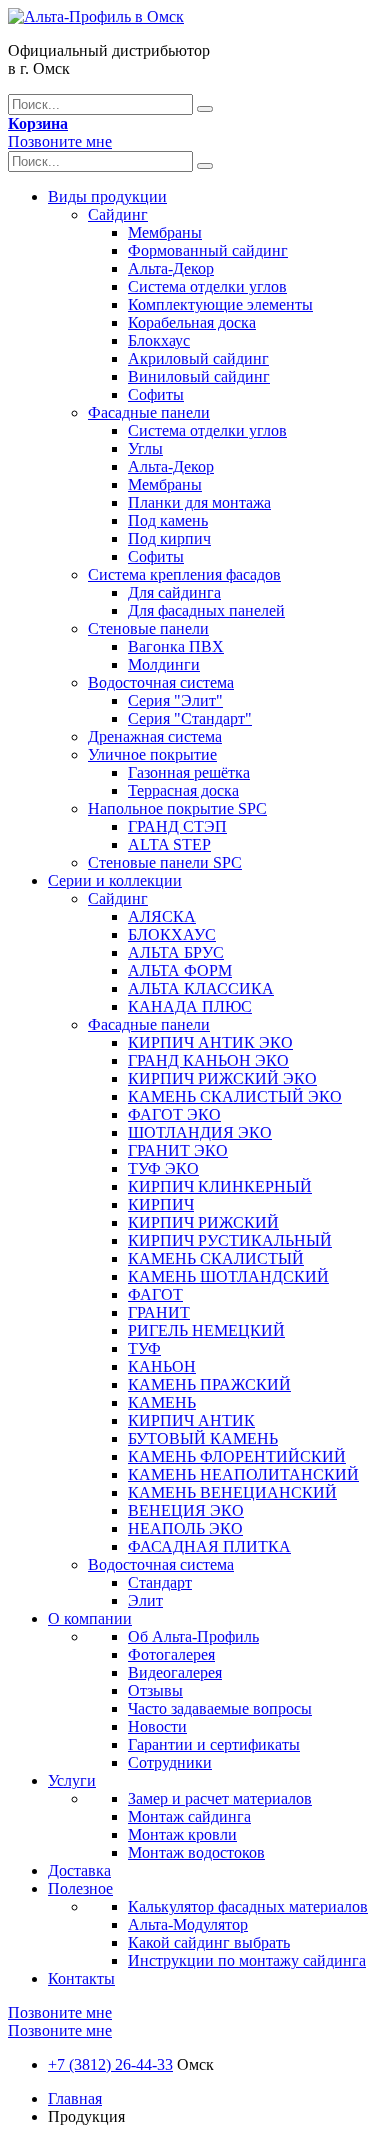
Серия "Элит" (175, 700)
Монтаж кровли (182, 1834)
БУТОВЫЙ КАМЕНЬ (203, 1438)
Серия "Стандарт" (190, 718)
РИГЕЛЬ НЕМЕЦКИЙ (206, 1330)
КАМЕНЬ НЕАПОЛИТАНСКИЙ (243, 1474)
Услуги (72, 1780)
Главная (75, 2098)
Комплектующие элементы (220, 304)
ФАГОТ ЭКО (174, 1114)
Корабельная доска (192, 322)
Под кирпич (169, 538)
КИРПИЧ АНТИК (191, 1420)
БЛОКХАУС (172, 934)
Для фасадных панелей (206, 610)
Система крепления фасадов (184, 574)
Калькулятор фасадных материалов (248, 1906)
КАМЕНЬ (162, 1402)
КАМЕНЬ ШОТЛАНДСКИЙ (228, 1276)
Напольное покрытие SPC (177, 808)
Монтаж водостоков (196, 1852)
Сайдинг (118, 214)
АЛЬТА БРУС (176, 952)
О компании (90, 1618)
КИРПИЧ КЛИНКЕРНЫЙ (220, 1186)
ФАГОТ (155, 1294)
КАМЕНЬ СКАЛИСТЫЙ (216, 1258)
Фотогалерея (171, 1654)
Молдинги (164, 664)
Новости (157, 1726)
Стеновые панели (148, 628)
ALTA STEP (169, 844)
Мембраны (165, 232)
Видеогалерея (175, 1672)
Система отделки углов (207, 286)
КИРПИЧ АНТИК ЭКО (210, 1042)
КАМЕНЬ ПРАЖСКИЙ (209, 1384)
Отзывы (155, 1690)
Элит (145, 1600)
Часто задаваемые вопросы (220, 1708)
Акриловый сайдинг (198, 358)
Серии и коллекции (115, 880)
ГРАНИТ (159, 1312)
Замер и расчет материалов (220, 1798)
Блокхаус (159, 340)
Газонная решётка (189, 772)
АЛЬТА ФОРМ (180, 970)
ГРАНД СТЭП (177, 826)
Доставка (79, 1870)
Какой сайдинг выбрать (209, 1942)
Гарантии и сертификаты (214, 1744)
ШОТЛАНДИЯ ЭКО (200, 1132)
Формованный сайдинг (208, 250)
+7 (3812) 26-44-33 (110, 2064)
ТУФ (144, 1348)
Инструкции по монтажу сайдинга (247, 1960)
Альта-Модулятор (188, 1924)
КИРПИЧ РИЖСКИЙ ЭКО (222, 1078)
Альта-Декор (171, 268)
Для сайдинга (174, 592)
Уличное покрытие (152, 754)
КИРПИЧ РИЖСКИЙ (203, 1222)
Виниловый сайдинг (199, 376)
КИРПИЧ (161, 1204)
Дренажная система (155, 736)
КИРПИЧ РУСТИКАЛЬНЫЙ (230, 1240)
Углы (145, 448)
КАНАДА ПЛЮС (190, 1006)
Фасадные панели (149, 412)
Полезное (80, 1888)
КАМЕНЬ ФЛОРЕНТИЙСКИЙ (237, 1456)
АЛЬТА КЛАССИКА (201, 988)
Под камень (168, 520)
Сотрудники (170, 1762)
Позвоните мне (60, 141)
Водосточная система (161, 682)
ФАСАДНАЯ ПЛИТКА (209, 1546)
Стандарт (160, 1582)
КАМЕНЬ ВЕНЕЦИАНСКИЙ (232, 1492)
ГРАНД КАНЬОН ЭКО (208, 1060)
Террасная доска (183, 790)
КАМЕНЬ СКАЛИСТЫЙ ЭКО (235, 1096)
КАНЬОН (162, 1366)
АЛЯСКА (162, 916)
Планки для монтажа (199, 502)
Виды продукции (107, 196)
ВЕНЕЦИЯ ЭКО (186, 1510)
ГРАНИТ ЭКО (178, 1150)
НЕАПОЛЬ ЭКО (185, 1528)
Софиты (156, 394)
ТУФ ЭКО (163, 1168)
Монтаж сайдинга (189, 1816)
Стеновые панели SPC (165, 862)
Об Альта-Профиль (193, 1636)
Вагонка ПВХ (176, 646)
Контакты (81, 1978)
